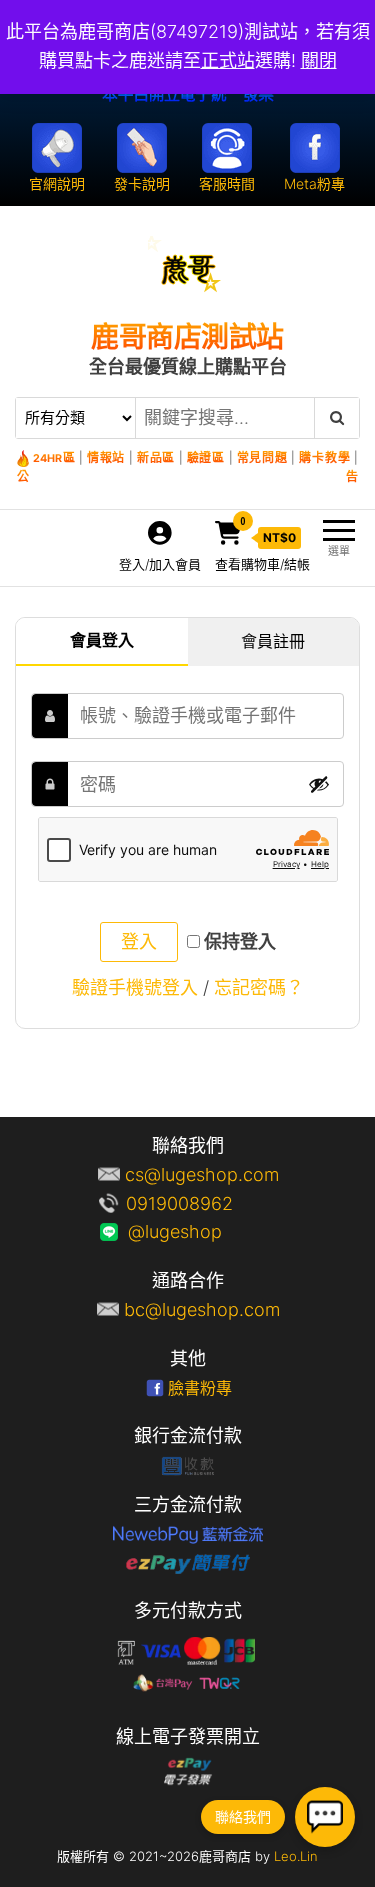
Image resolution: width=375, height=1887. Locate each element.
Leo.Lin (296, 1856)
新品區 (156, 457)
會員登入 (102, 640)
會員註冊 (273, 641)
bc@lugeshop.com (202, 1309)
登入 (139, 941)
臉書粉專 (200, 1388)
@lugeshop (202, 1231)
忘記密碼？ (259, 987)
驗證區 (206, 457)
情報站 (106, 457)
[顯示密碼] (319, 784)
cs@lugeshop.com (202, 1174)
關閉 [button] (319, 60)
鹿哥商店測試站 (187, 337)
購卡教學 (324, 457)
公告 (187, 476)
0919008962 (202, 1203)
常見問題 (262, 457)
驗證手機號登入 (135, 987)
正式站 (228, 60)
